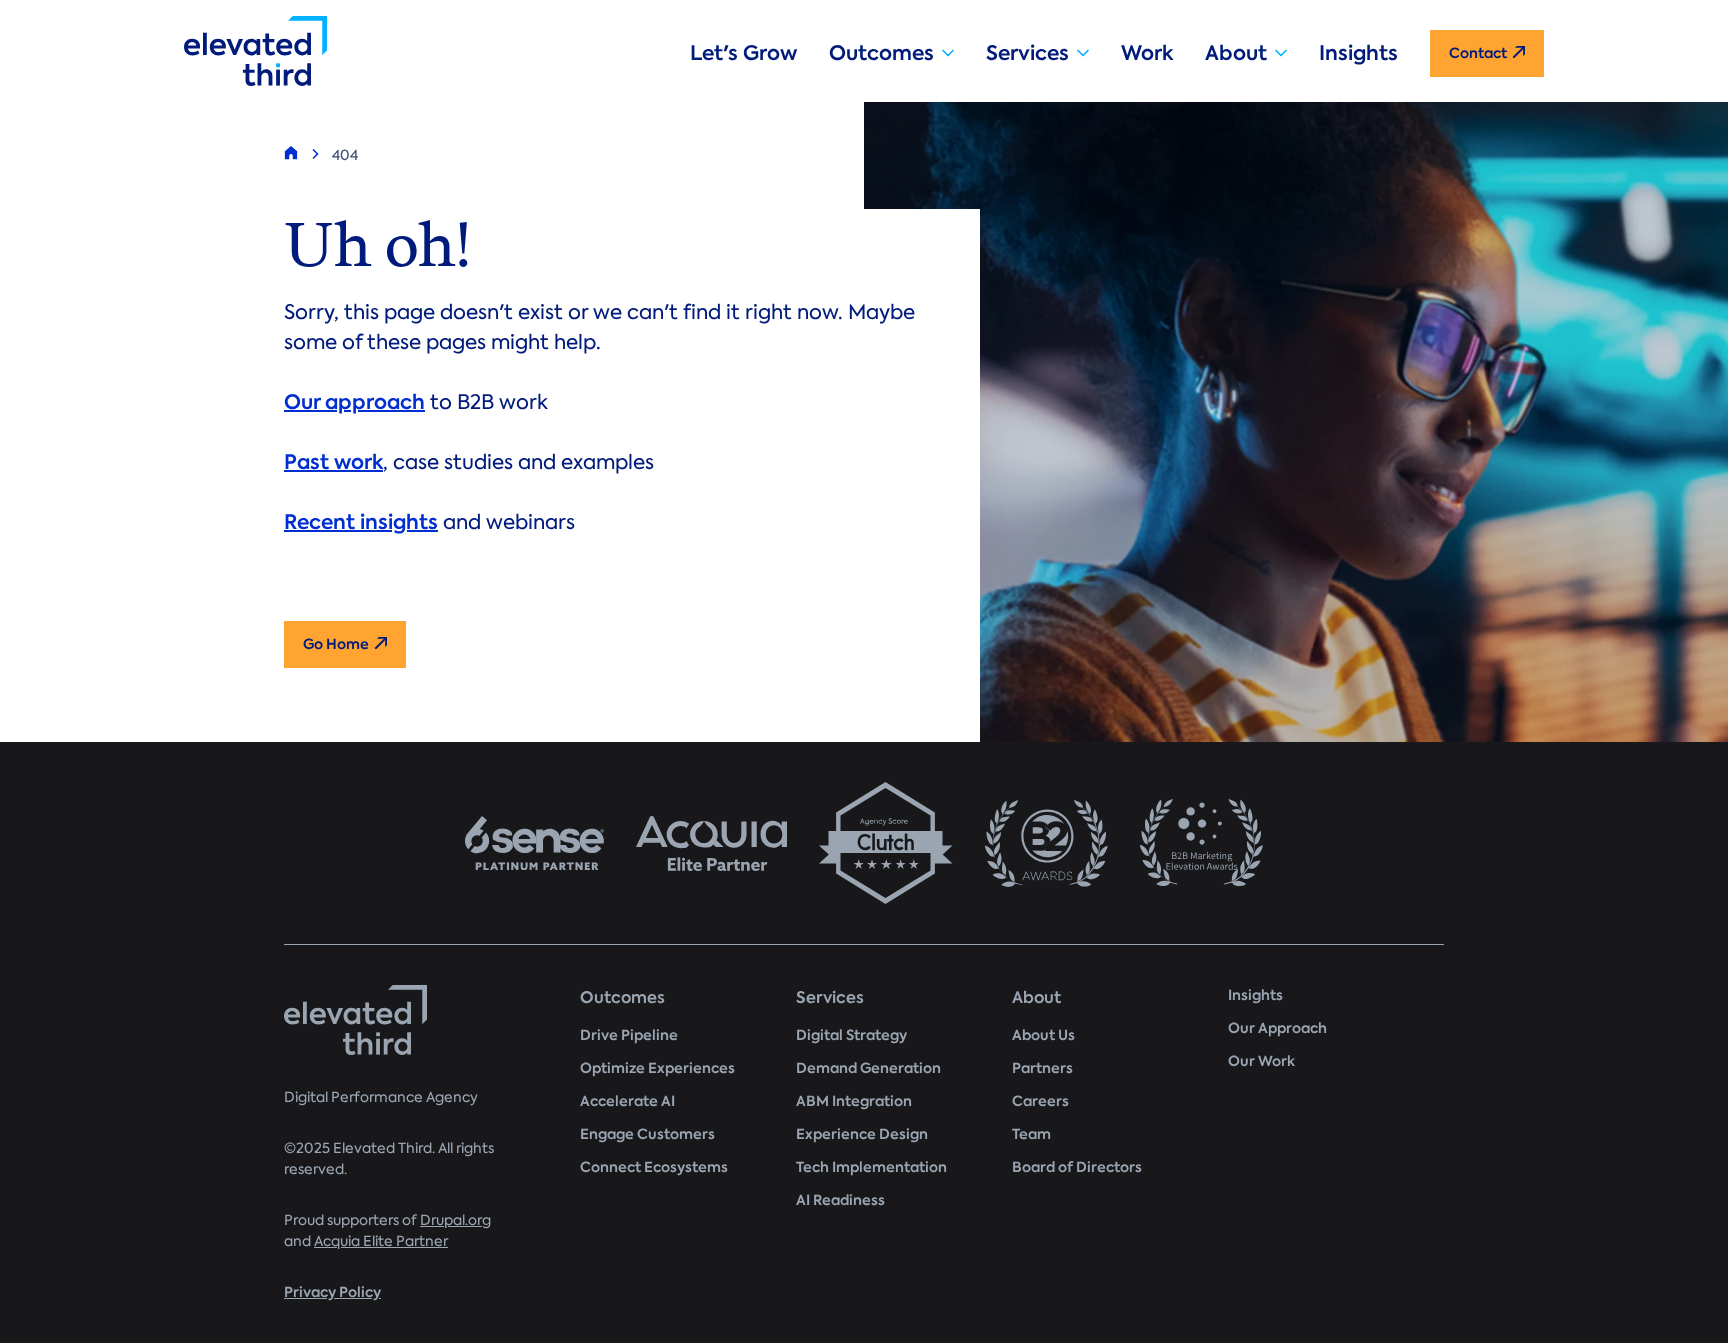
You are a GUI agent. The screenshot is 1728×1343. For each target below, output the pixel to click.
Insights (1358, 53)
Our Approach (1277, 1028)
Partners (1042, 1068)
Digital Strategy (851, 1035)
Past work (333, 462)
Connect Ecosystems (654, 1167)
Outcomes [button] (881, 53)
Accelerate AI (627, 1101)
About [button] (1236, 53)
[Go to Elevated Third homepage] (421, 51)
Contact (1478, 53)
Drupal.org (455, 1220)
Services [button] (1027, 53)
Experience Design (862, 1134)
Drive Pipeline (629, 1035)
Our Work (1261, 1061)
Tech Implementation (871, 1167)
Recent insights (361, 522)
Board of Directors (1077, 1167)
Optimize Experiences (657, 1068)
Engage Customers (647, 1134)
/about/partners (864, 843)
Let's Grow (743, 53)
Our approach (354, 402)
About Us (1043, 1035)
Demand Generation (868, 1068)
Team (1031, 1134)
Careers (1040, 1101)
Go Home (336, 644)
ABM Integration (854, 1101)
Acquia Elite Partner (381, 1241)
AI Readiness (840, 1200)
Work (1147, 53)
